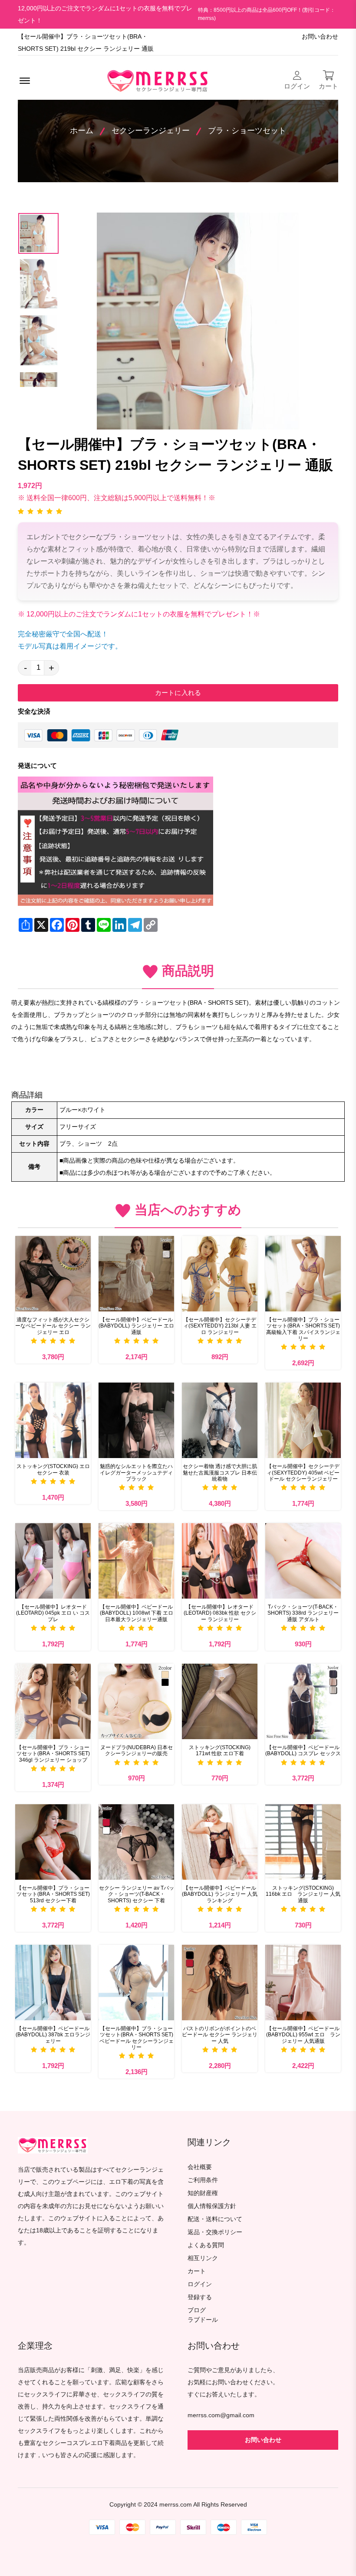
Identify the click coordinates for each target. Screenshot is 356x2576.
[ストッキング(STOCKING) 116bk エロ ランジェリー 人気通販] (303, 1842)
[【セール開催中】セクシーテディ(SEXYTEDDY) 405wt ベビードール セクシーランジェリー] (303, 1420)
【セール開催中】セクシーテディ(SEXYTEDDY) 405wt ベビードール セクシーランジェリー (303, 1473)
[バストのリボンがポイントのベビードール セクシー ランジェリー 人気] (220, 1983)
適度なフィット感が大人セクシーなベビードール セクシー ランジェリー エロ (53, 1326)
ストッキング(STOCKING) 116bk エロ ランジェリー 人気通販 (303, 1894)
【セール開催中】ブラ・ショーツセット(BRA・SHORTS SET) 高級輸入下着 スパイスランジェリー (303, 1329)
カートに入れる (178, 693)
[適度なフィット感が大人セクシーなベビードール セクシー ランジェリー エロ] (53, 1274)
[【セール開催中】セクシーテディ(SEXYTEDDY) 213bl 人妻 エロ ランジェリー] (220, 1274)
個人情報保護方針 (212, 2206)
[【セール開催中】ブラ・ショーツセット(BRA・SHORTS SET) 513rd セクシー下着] (53, 1842)
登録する (200, 2297)
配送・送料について (215, 2219)
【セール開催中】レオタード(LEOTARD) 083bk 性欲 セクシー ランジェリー (220, 1613)
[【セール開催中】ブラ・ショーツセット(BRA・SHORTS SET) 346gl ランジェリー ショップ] (53, 1701)
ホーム (82, 131)
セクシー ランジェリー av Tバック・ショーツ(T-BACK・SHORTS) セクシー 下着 (137, 1894)
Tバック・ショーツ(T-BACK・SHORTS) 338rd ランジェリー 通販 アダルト (303, 1613)
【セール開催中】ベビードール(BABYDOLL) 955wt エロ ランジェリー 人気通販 (303, 2035)
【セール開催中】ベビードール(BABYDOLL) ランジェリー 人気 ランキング (220, 1894)
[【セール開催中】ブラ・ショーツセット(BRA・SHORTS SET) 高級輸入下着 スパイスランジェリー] (303, 1274)
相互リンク (203, 2258)
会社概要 (200, 2167)
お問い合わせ (320, 37)
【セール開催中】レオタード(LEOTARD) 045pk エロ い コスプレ (53, 1613)
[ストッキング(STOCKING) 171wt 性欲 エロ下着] (220, 1701)
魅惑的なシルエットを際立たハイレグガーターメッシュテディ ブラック (136, 1473)
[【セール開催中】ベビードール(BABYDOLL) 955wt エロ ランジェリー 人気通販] (303, 1983)
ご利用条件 (203, 2180)
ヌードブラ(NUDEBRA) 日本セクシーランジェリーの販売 (137, 1750)
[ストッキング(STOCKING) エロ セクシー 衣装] (53, 1420)
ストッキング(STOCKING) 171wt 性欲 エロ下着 (220, 1750)
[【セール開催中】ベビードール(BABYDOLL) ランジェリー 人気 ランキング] (220, 1842)
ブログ (197, 2310)
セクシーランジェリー (151, 131)
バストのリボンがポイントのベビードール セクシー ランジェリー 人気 (220, 2035)
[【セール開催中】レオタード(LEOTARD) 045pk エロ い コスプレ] (53, 1561)
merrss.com (176, 2505)
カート (197, 2271)
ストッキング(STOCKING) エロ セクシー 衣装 (53, 1469)
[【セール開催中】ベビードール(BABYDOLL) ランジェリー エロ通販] (136, 1274)
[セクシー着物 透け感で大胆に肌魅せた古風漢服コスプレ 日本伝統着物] (220, 1420)
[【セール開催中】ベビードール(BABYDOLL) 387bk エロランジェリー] (53, 1983)
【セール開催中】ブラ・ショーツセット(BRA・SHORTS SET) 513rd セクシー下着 (53, 1894)
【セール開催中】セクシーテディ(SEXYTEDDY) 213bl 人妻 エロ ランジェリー (220, 1326)
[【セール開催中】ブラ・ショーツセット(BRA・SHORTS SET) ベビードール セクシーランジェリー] (136, 1983)
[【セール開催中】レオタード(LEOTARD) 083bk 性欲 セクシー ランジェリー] (220, 1561)
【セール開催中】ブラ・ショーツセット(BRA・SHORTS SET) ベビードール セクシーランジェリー (137, 2038)
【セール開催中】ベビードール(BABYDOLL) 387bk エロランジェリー (53, 2035)
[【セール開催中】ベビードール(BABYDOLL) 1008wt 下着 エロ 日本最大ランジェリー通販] (136, 1561)
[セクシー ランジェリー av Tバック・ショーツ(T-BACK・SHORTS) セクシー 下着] (136, 1842)
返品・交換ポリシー (215, 2232)
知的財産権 (203, 2193)
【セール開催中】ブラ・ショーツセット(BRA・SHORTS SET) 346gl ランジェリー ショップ (53, 1754)
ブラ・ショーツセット (247, 131)
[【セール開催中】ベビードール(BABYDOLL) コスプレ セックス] (303, 1701)
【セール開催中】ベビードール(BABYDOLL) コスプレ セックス (303, 1750)
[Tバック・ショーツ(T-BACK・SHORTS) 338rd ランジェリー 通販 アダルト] (303, 1561)
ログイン (200, 2284)
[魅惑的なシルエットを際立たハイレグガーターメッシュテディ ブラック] (136, 1420)
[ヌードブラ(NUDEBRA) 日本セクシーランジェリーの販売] (136, 1701)
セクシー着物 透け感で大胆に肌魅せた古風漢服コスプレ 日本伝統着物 (220, 1473)
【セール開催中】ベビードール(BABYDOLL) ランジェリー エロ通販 (136, 1326)
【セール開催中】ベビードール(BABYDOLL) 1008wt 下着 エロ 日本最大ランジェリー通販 (137, 1613)
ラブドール (203, 2320)
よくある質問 (206, 2245)
